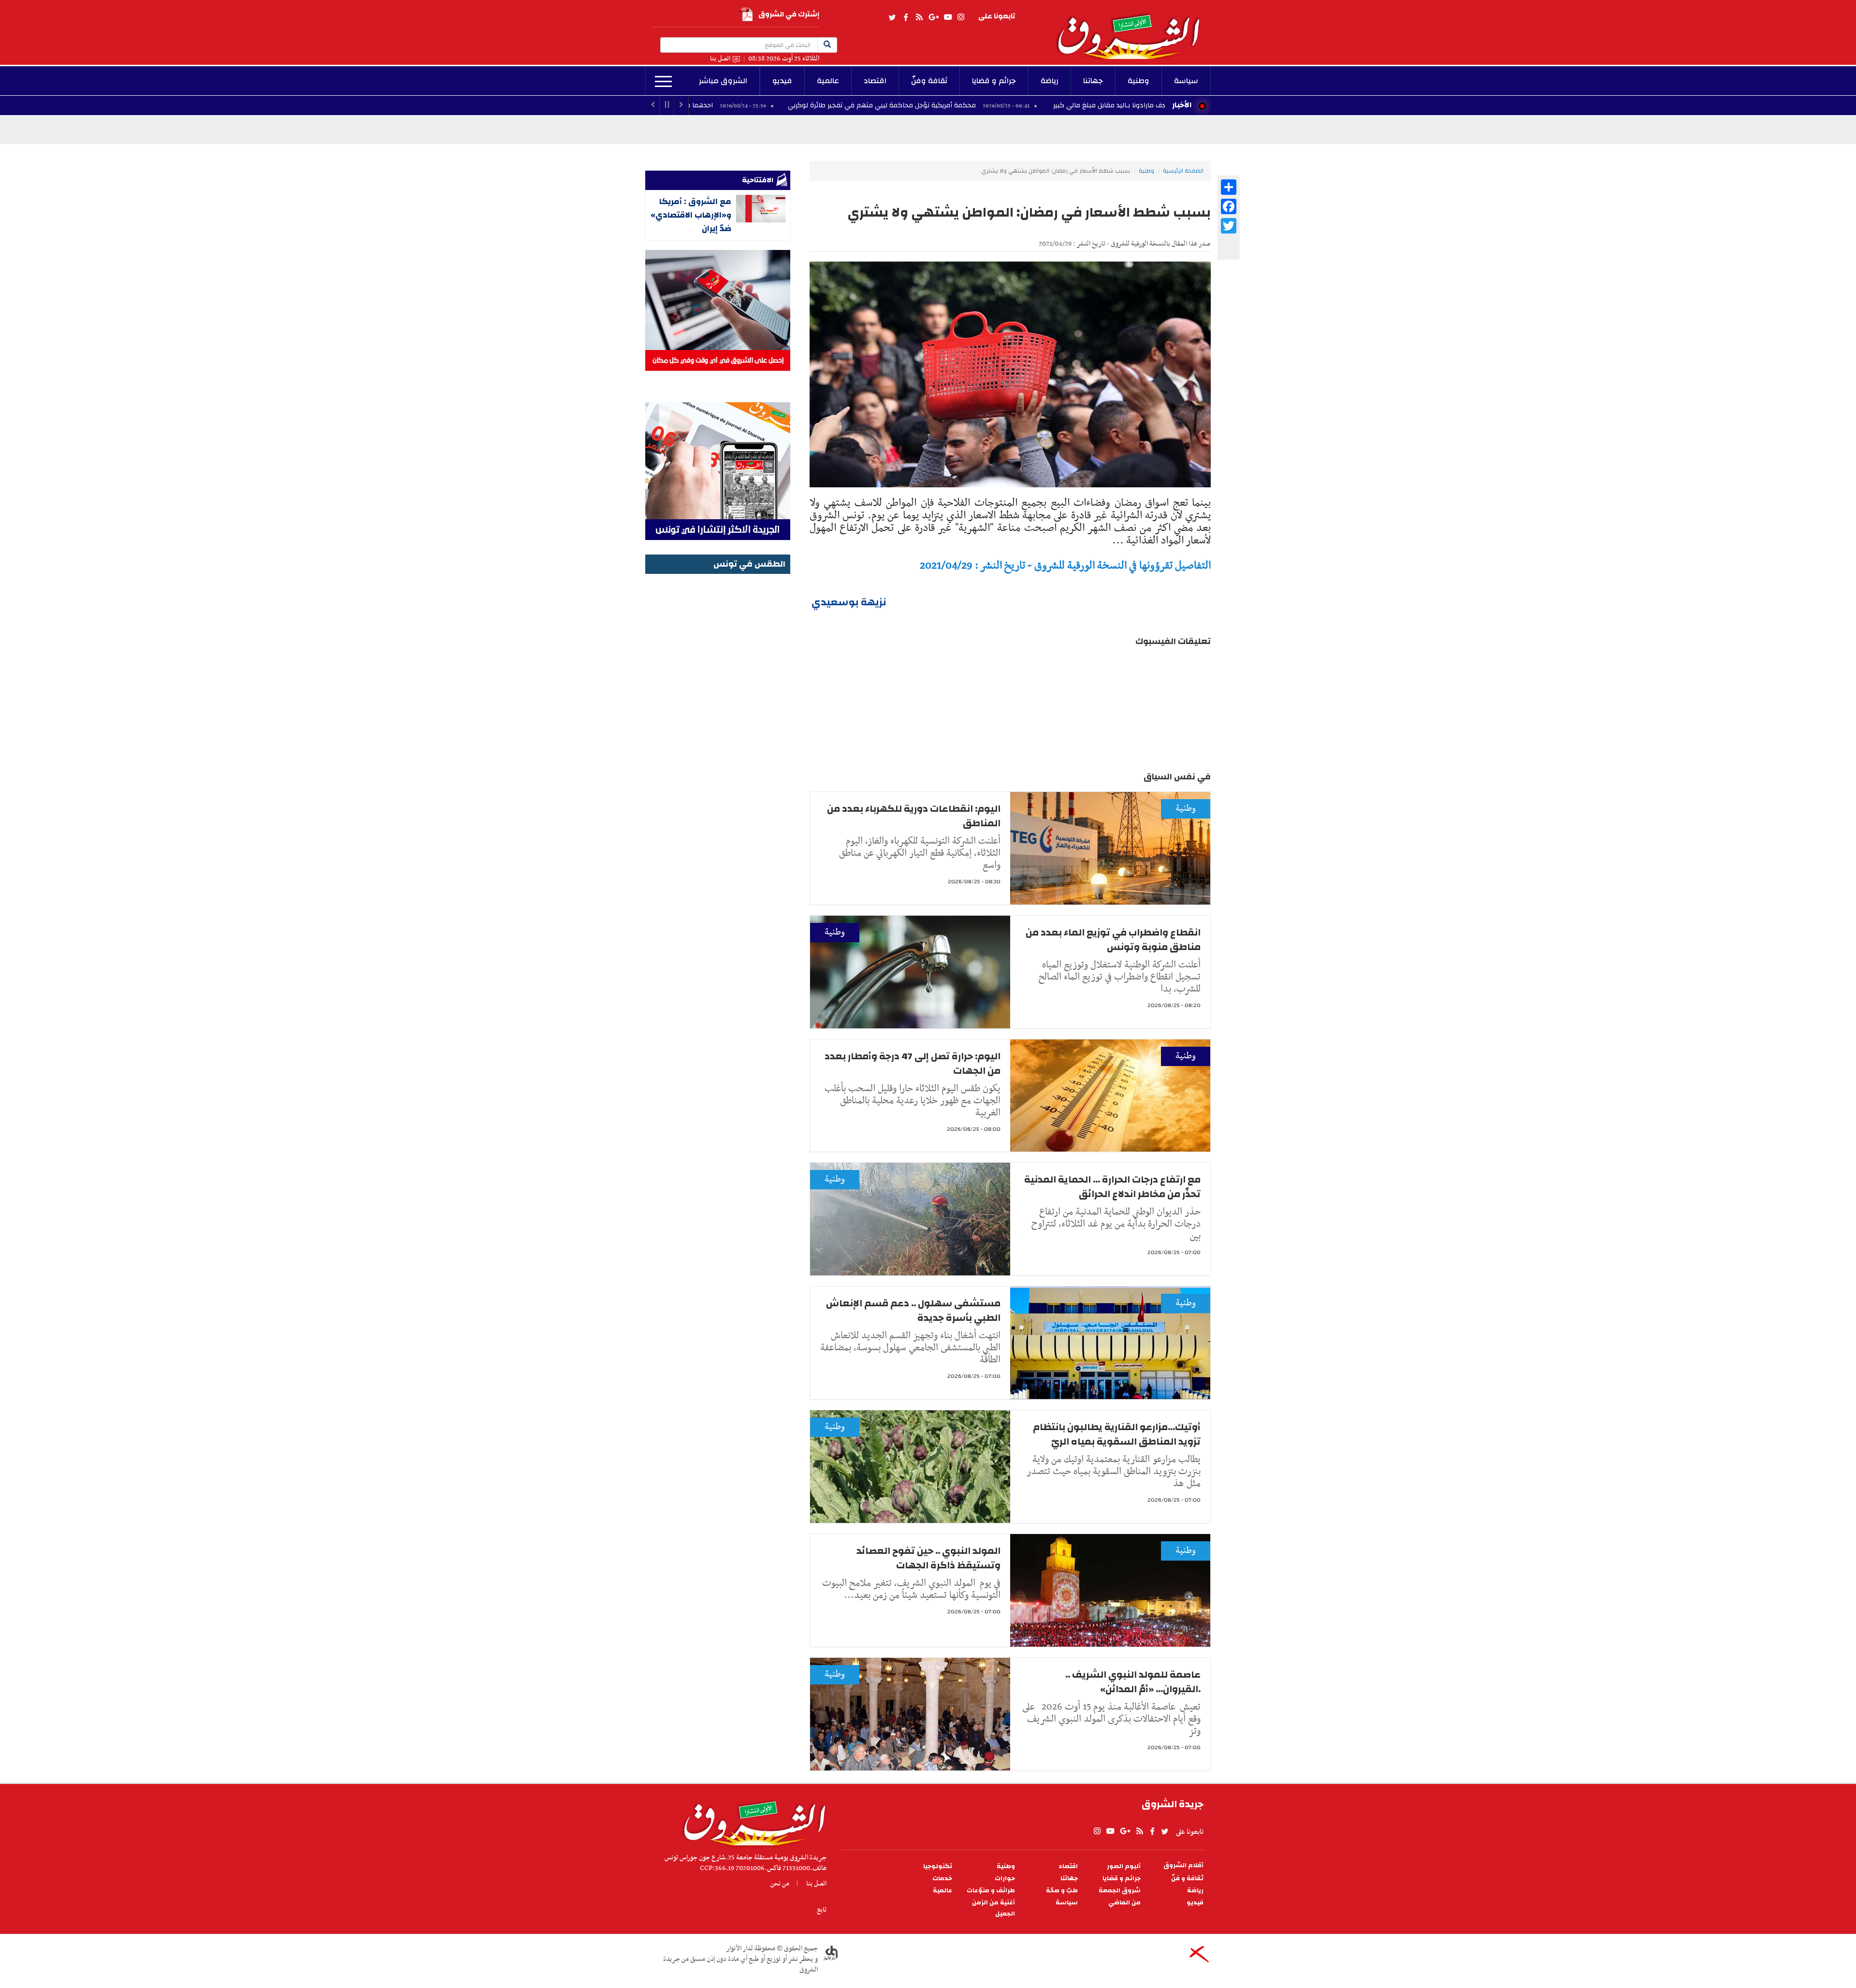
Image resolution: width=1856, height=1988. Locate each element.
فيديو (782, 81)
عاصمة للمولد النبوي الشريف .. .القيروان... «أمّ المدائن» (1133, 1682)
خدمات (942, 1878)
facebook (906, 17)
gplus (933, 17)
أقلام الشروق (1183, 1865)
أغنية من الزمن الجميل (993, 1908)
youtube (948, 17)
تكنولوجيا (938, 1866)
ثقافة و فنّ (1187, 1878)
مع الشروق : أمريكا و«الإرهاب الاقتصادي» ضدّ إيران (691, 215)
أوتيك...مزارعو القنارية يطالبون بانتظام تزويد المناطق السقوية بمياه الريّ (1117, 1434)
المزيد (663, 82)
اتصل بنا (720, 59)
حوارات (1005, 1878)
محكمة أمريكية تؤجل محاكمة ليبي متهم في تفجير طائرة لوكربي (1005, 105)
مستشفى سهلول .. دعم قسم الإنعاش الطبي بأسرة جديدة (913, 1310)
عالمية (828, 81)
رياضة (1050, 81)
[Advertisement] (718, 722)
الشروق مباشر (723, 81)
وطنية (1138, 81)
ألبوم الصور (1124, 1866)
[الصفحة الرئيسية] (1133, 29)
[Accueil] (751, 1821)
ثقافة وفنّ (929, 81)
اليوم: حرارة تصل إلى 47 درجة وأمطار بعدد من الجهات (913, 1063)
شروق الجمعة (1120, 1891)
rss (919, 17)
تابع (822, 1910)
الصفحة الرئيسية (1183, 171)
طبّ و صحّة (1062, 1891)
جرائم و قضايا (994, 81)
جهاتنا (1093, 81)
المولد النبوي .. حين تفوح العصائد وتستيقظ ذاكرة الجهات (928, 1558)
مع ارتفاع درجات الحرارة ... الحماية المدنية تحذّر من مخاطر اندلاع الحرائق (1112, 1187)
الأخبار (1182, 105)
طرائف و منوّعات (991, 1891)
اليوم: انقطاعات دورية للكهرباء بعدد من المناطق (914, 816)
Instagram (961, 17)
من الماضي (1124, 1903)
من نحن (780, 1884)
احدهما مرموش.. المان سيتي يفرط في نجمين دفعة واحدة (751, 105)
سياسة (1186, 81)
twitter (893, 17)
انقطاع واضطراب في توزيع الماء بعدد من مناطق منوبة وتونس (1113, 940)
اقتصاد (875, 81)
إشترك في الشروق (789, 14)
